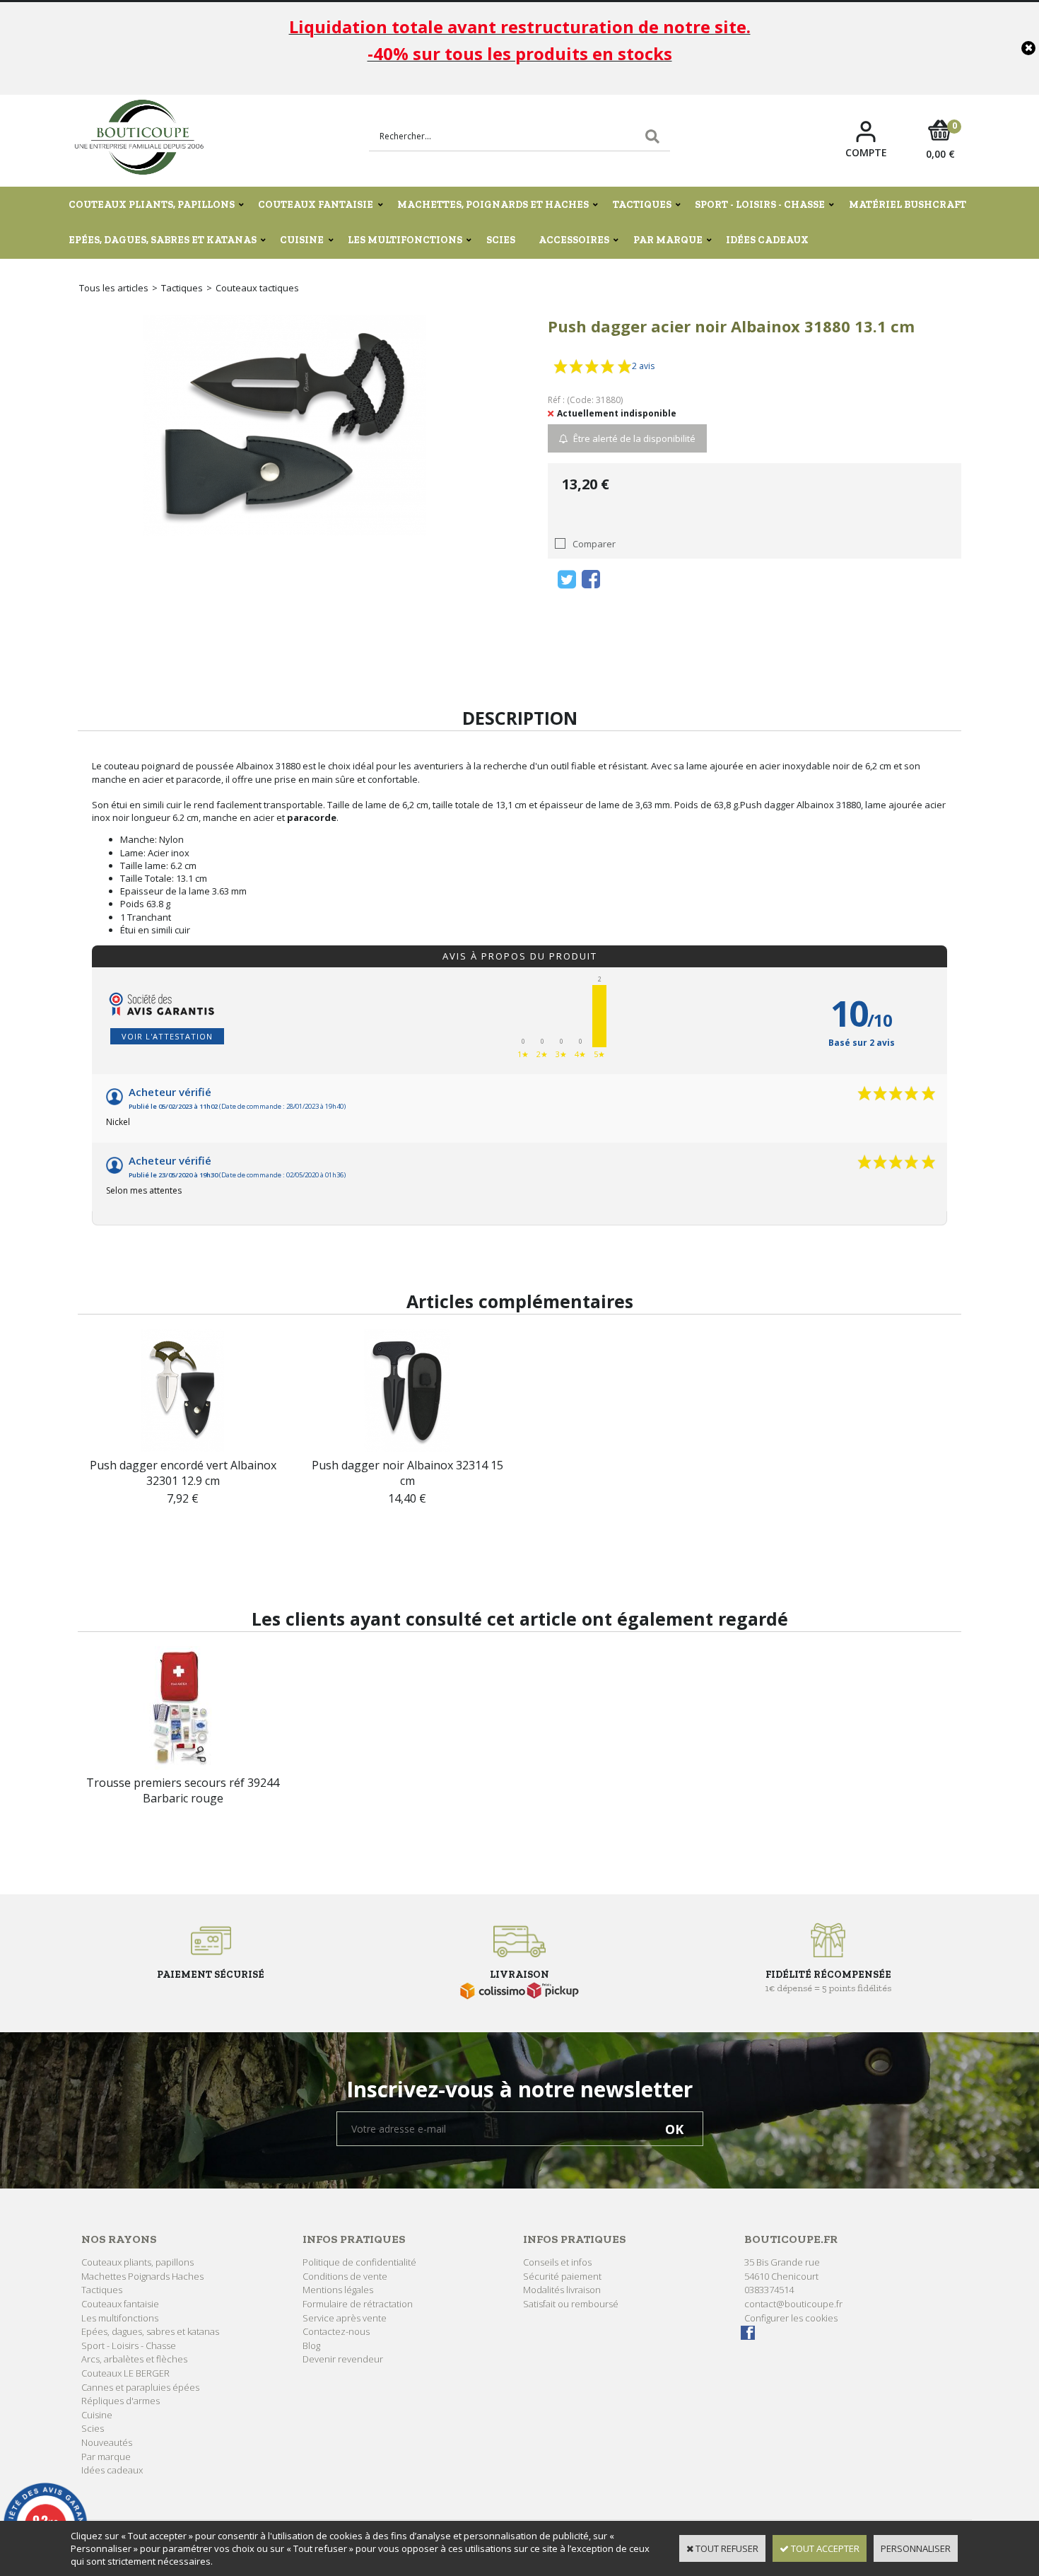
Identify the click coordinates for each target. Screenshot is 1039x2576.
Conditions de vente (345, 2276)
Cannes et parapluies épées (140, 2387)
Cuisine (302, 240)
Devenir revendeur (343, 2359)
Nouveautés (107, 2442)
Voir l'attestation (167, 1036)
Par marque (668, 240)
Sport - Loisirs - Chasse (760, 205)
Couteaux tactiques (257, 288)
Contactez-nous (336, 2331)
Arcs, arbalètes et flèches (134, 2359)
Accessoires (574, 240)
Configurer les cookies (791, 2318)
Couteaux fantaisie (316, 205)
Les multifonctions (405, 240)
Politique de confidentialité (359, 2262)
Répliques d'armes (121, 2401)
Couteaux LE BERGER (125, 2373)
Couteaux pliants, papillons (152, 205)
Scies (501, 240)
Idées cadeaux (767, 240)
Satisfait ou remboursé (571, 2304)
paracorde (312, 817)
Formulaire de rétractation (358, 2304)
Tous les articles (114, 288)
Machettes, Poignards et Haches (493, 205)
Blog (311, 2345)
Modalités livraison (562, 2290)
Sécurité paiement (562, 2276)
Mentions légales (338, 2290)
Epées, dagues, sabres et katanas (163, 240)
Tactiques (642, 205)
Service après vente (345, 2318)
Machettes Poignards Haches (142, 2276)
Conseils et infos (557, 2262)
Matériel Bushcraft (908, 205)
